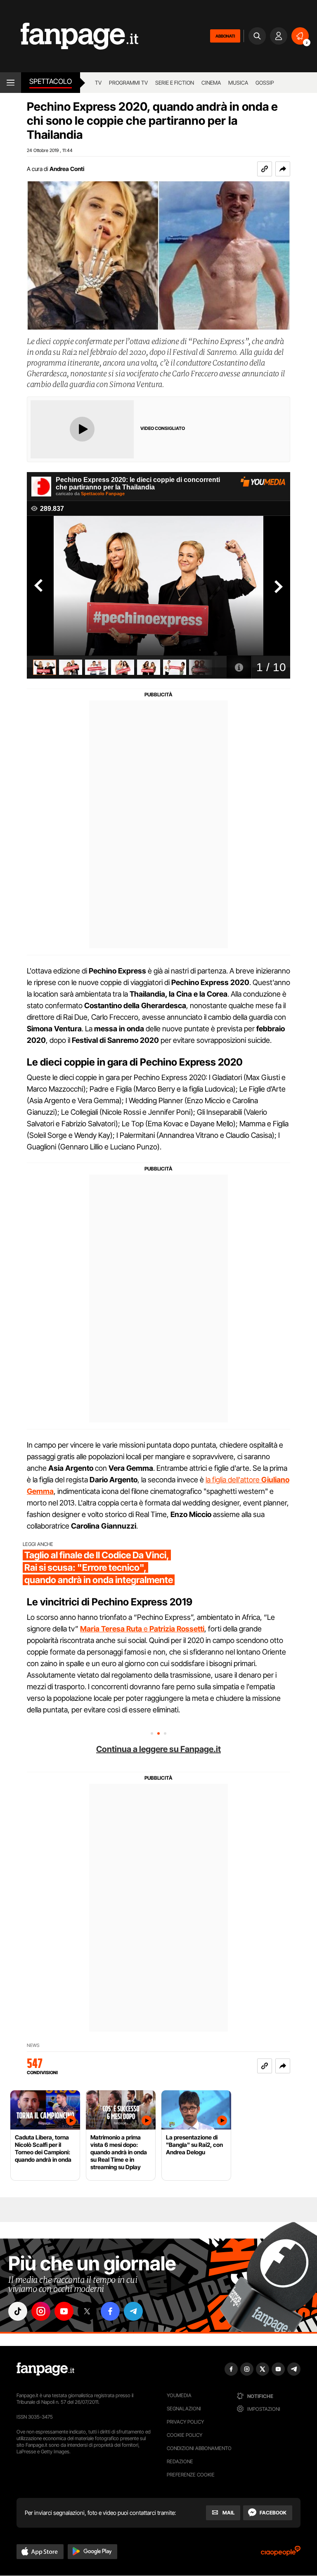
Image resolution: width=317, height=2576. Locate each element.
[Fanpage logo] (69, 36)
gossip (265, 83)
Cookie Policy (185, 2435)
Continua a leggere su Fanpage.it (158, 1749)
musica (238, 83)
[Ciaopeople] (281, 2553)
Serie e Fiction (175, 83)
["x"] (87, 2311)
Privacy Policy (185, 2422)
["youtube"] (64, 2311)
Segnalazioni (184, 2409)
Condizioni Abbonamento (199, 2448)
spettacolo (51, 81)
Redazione (180, 2461)
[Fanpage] (45, 2369)
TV (98, 83)
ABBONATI (225, 36)
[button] (283, 169)
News (33, 2045)
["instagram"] (41, 2311)
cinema (211, 83)
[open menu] (11, 83)
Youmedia (179, 2395)
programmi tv (128, 83)
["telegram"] (133, 2311)
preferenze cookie (191, 2475)
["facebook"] (110, 2311)
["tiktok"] (18, 2311)
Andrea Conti (67, 169)
